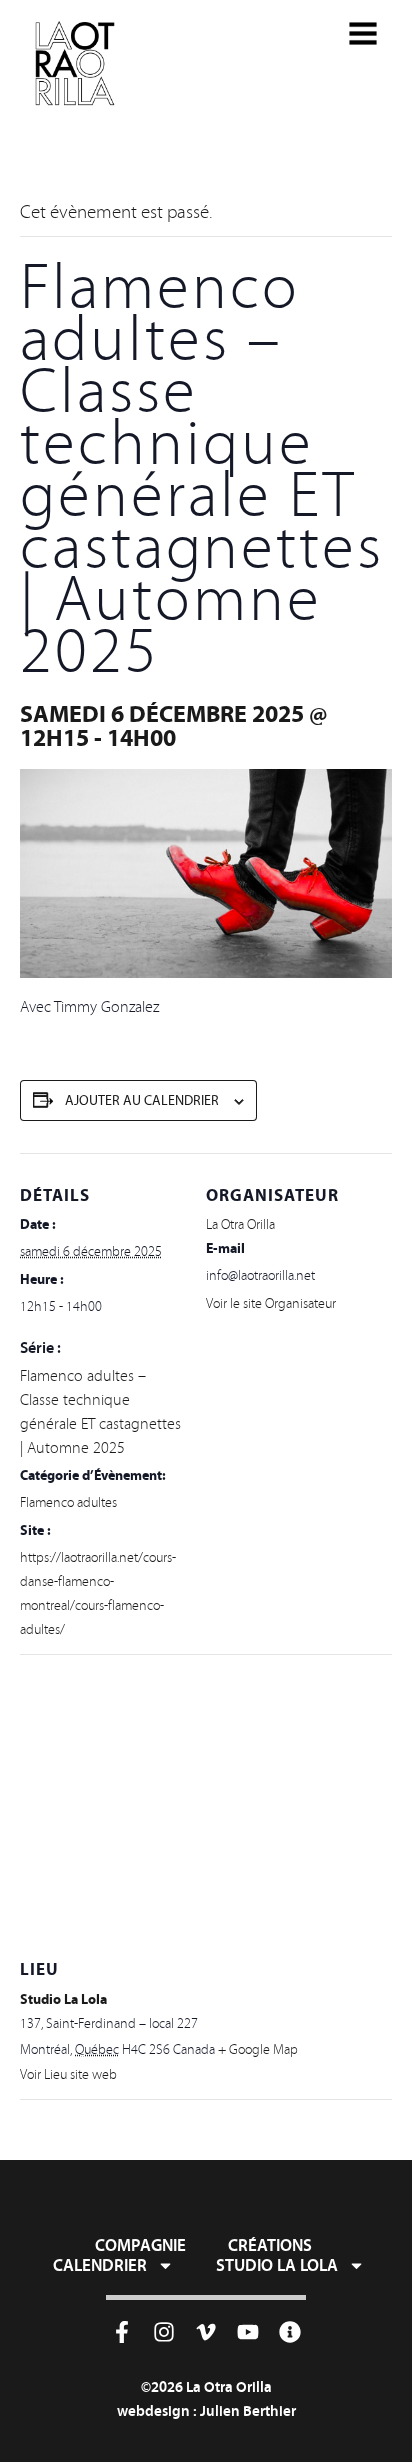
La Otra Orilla (240, 1224)
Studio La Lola (63, 1999)
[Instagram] (164, 2332)
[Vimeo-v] (206, 2332)
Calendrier (100, 2265)
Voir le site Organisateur (271, 1303)
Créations (270, 2245)
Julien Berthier (248, 2410)
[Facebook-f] (122, 2332)
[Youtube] (248, 2332)
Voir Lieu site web (68, 2074)
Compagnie (140, 2245)
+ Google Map (258, 2049)
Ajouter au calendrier (142, 1100)
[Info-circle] (290, 2332)
